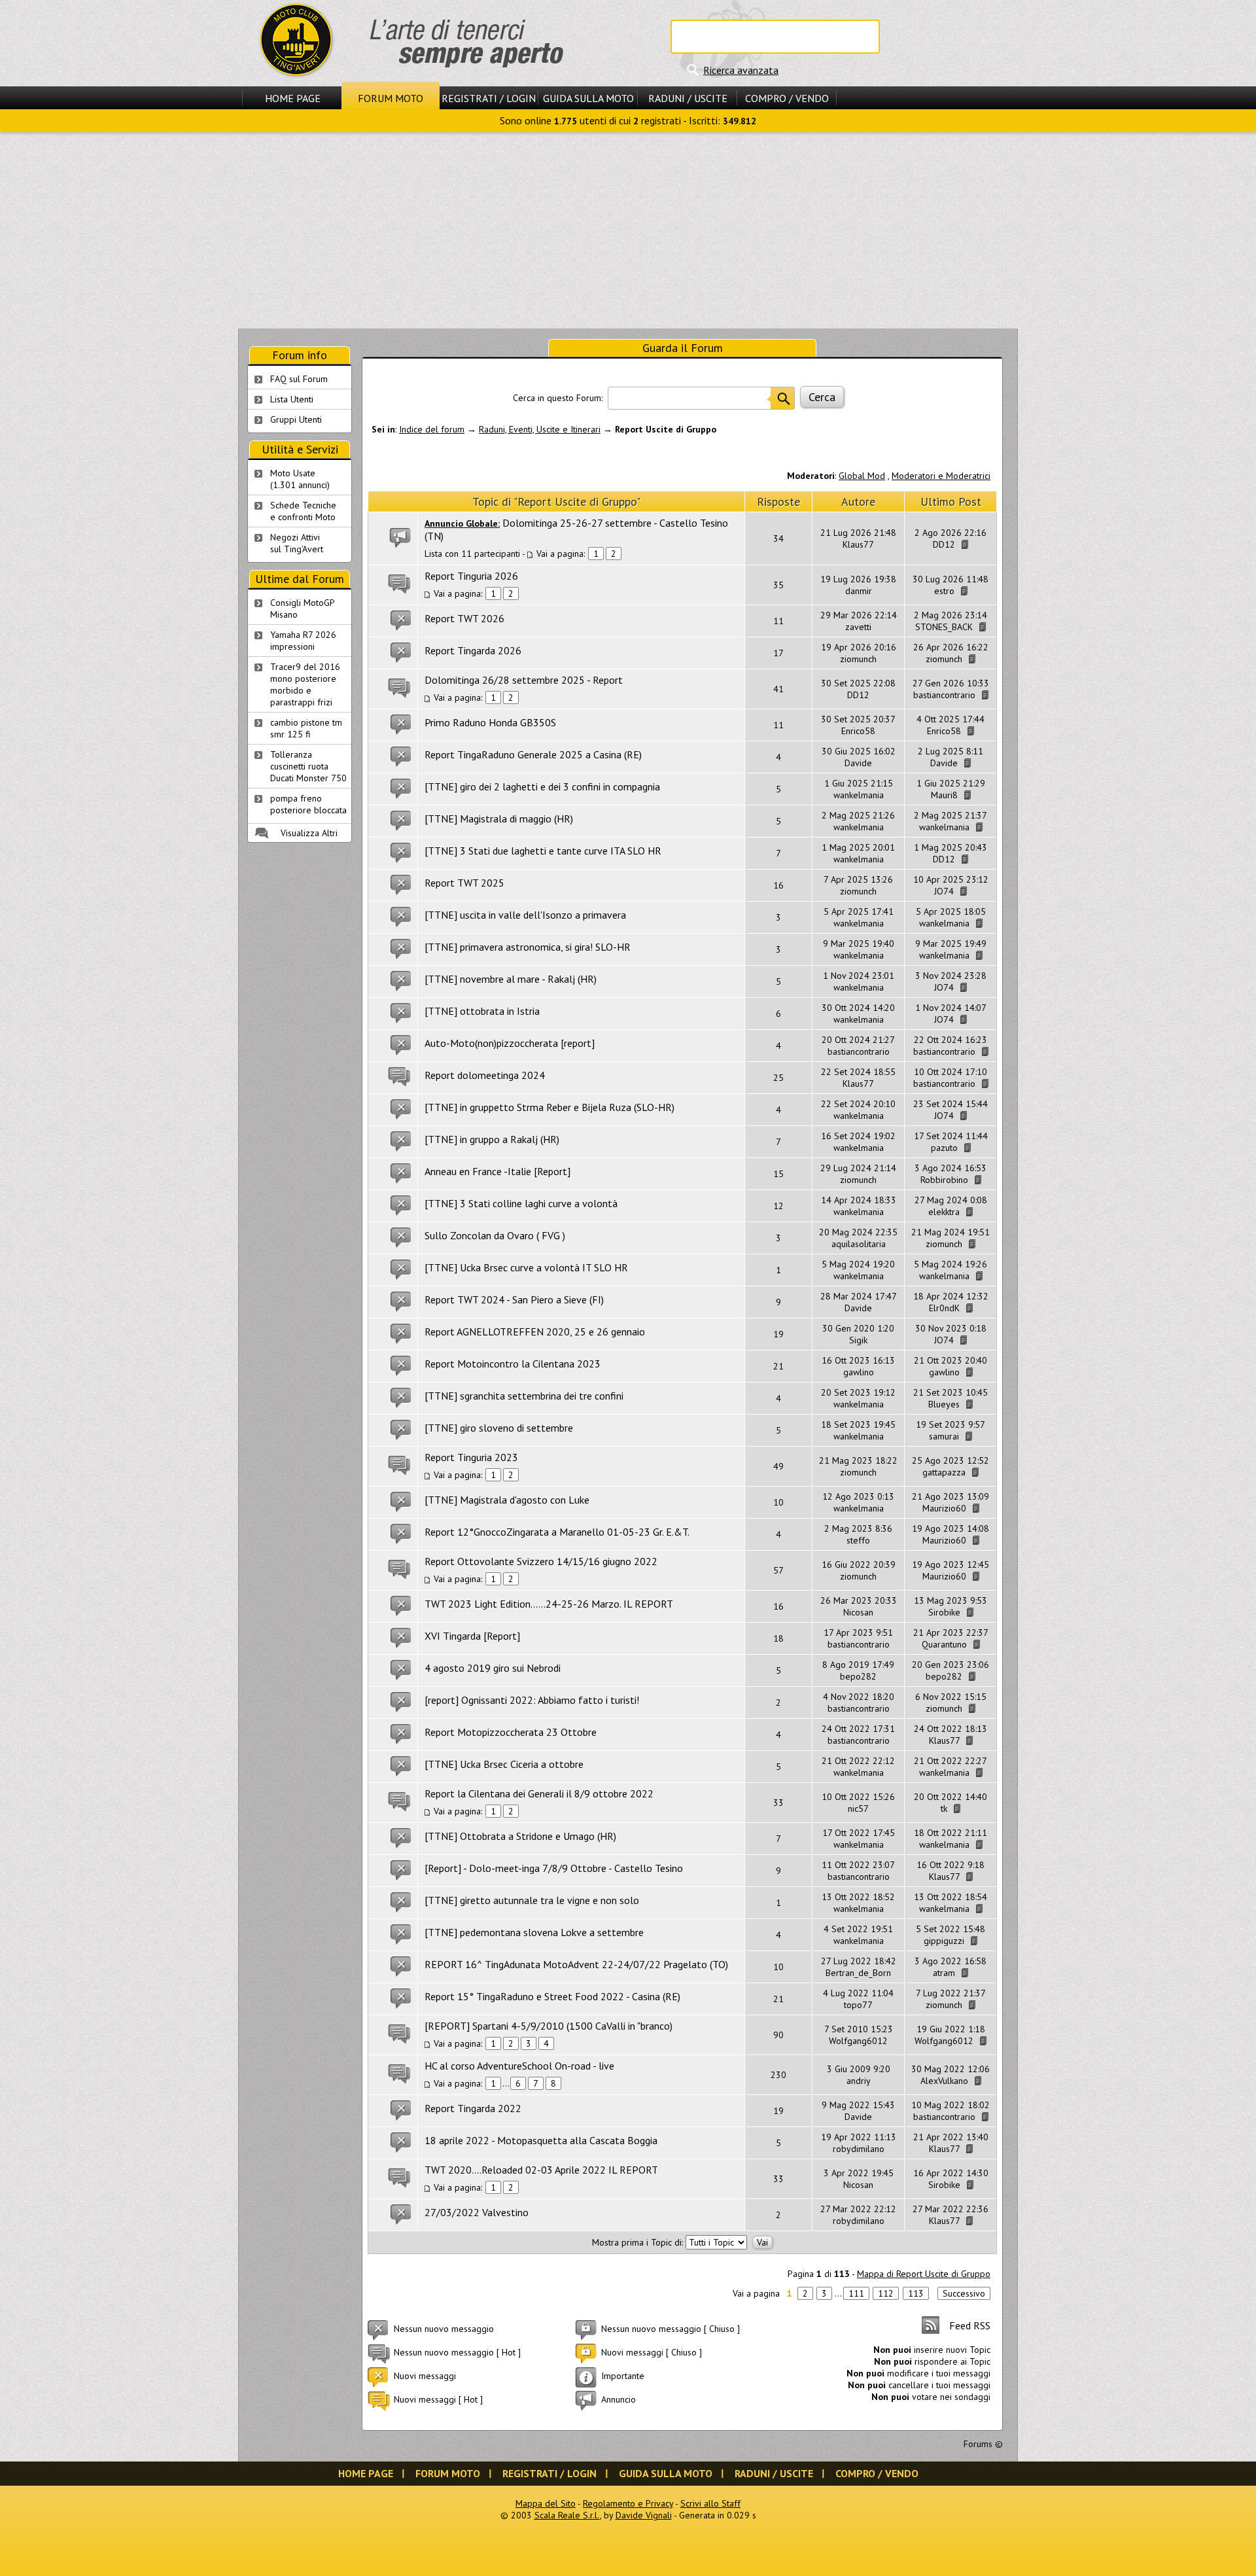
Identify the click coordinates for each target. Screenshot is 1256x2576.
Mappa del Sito (546, 2503)
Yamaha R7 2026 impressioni (303, 641)
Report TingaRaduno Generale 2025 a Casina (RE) (533, 754)
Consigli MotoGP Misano (303, 609)
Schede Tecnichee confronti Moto (303, 511)
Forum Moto (391, 98)
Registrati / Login (489, 98)
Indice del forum (432, 429)
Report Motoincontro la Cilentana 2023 (513, 1364)
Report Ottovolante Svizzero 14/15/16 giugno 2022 (541, 1561)
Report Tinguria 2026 (471, 576)
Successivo (964, 2293)
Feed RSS (970, 2325)
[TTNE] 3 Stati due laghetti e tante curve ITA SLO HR (543, 851)
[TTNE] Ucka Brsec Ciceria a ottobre (504, 1764)
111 (856, 2293)
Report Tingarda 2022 (473, 2108)
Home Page (293, 98)
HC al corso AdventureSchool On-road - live (519, 2066)
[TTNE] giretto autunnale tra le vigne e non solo (532, 1900)
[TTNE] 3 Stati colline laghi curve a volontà (521, 1203)
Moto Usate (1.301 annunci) (300, 479)
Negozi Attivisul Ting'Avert (297, 543)
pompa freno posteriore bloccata (308, 804)
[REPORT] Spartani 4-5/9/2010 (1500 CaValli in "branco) (549, 2026)
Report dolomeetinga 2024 (485, 1075)
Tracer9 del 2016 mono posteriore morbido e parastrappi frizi (305, 684)
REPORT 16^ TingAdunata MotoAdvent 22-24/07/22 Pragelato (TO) (576, 1964)
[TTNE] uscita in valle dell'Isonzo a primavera (525, 915)
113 (916, 2293)
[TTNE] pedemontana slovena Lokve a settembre (534, 1932)
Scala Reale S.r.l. (567, 2515)
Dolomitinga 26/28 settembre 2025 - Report (524, 680)
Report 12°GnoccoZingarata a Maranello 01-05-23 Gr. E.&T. (557, 1532)
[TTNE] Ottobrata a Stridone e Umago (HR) (520, 1836)
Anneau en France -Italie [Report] (497, 1171)
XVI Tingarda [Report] (472, 1636)
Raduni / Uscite (688, 98)
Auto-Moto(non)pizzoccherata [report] (510, 1043)
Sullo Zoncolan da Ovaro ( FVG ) (495, 1235)
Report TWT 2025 (464, 883)
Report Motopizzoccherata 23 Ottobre (511, 1732)
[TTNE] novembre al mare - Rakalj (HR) (511, 979)
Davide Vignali (644, 2515)
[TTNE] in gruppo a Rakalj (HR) (492, 1139)
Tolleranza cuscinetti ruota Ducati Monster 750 (308, 766)
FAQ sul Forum (299, 379)
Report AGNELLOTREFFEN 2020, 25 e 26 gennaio (535, 1332)
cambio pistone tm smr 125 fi (306, 728)
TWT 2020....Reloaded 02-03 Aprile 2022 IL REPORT (541, 2170)
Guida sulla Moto (588, 98)
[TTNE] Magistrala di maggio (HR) (499, 819)
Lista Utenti (292, 399)
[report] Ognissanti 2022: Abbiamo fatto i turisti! (532, 1700)
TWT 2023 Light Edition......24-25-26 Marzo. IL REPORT (549, 1604)
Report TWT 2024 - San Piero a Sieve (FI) (514, 1299)
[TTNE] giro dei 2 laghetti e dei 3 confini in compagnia (542, 786)
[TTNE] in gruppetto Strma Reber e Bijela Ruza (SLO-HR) (549, 1107)
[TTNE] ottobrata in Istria (482, 1011)
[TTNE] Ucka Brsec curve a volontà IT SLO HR (526, 1267)
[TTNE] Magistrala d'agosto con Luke (507, 1500)
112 (886, 2293)
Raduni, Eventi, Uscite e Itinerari (540, 429)
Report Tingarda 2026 (473, 650)
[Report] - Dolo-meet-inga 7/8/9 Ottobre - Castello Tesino (554, 1868)
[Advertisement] (628, 230)
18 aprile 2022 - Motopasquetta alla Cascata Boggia (541, 2140)
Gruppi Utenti (296, 419)
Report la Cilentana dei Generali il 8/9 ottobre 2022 (539, 1793)
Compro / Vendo (787, 98)
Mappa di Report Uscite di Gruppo (924, 2274)
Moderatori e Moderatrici (941, 476)
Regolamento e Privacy (628, 2503)
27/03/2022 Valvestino (477, 2212)
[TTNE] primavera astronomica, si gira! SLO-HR (528, 947)
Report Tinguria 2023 (471, 1457)
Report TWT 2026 (464, 618)
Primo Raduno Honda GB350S (490, 722)
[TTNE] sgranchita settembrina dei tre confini (524, 1396)
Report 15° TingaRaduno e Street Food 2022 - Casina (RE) (552, 1996)
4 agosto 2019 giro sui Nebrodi (493, 1668)
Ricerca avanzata (741, 70)
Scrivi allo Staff (710, 2503)
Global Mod (862, 476)
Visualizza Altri (309, 833)
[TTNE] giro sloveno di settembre (499, 1428)
